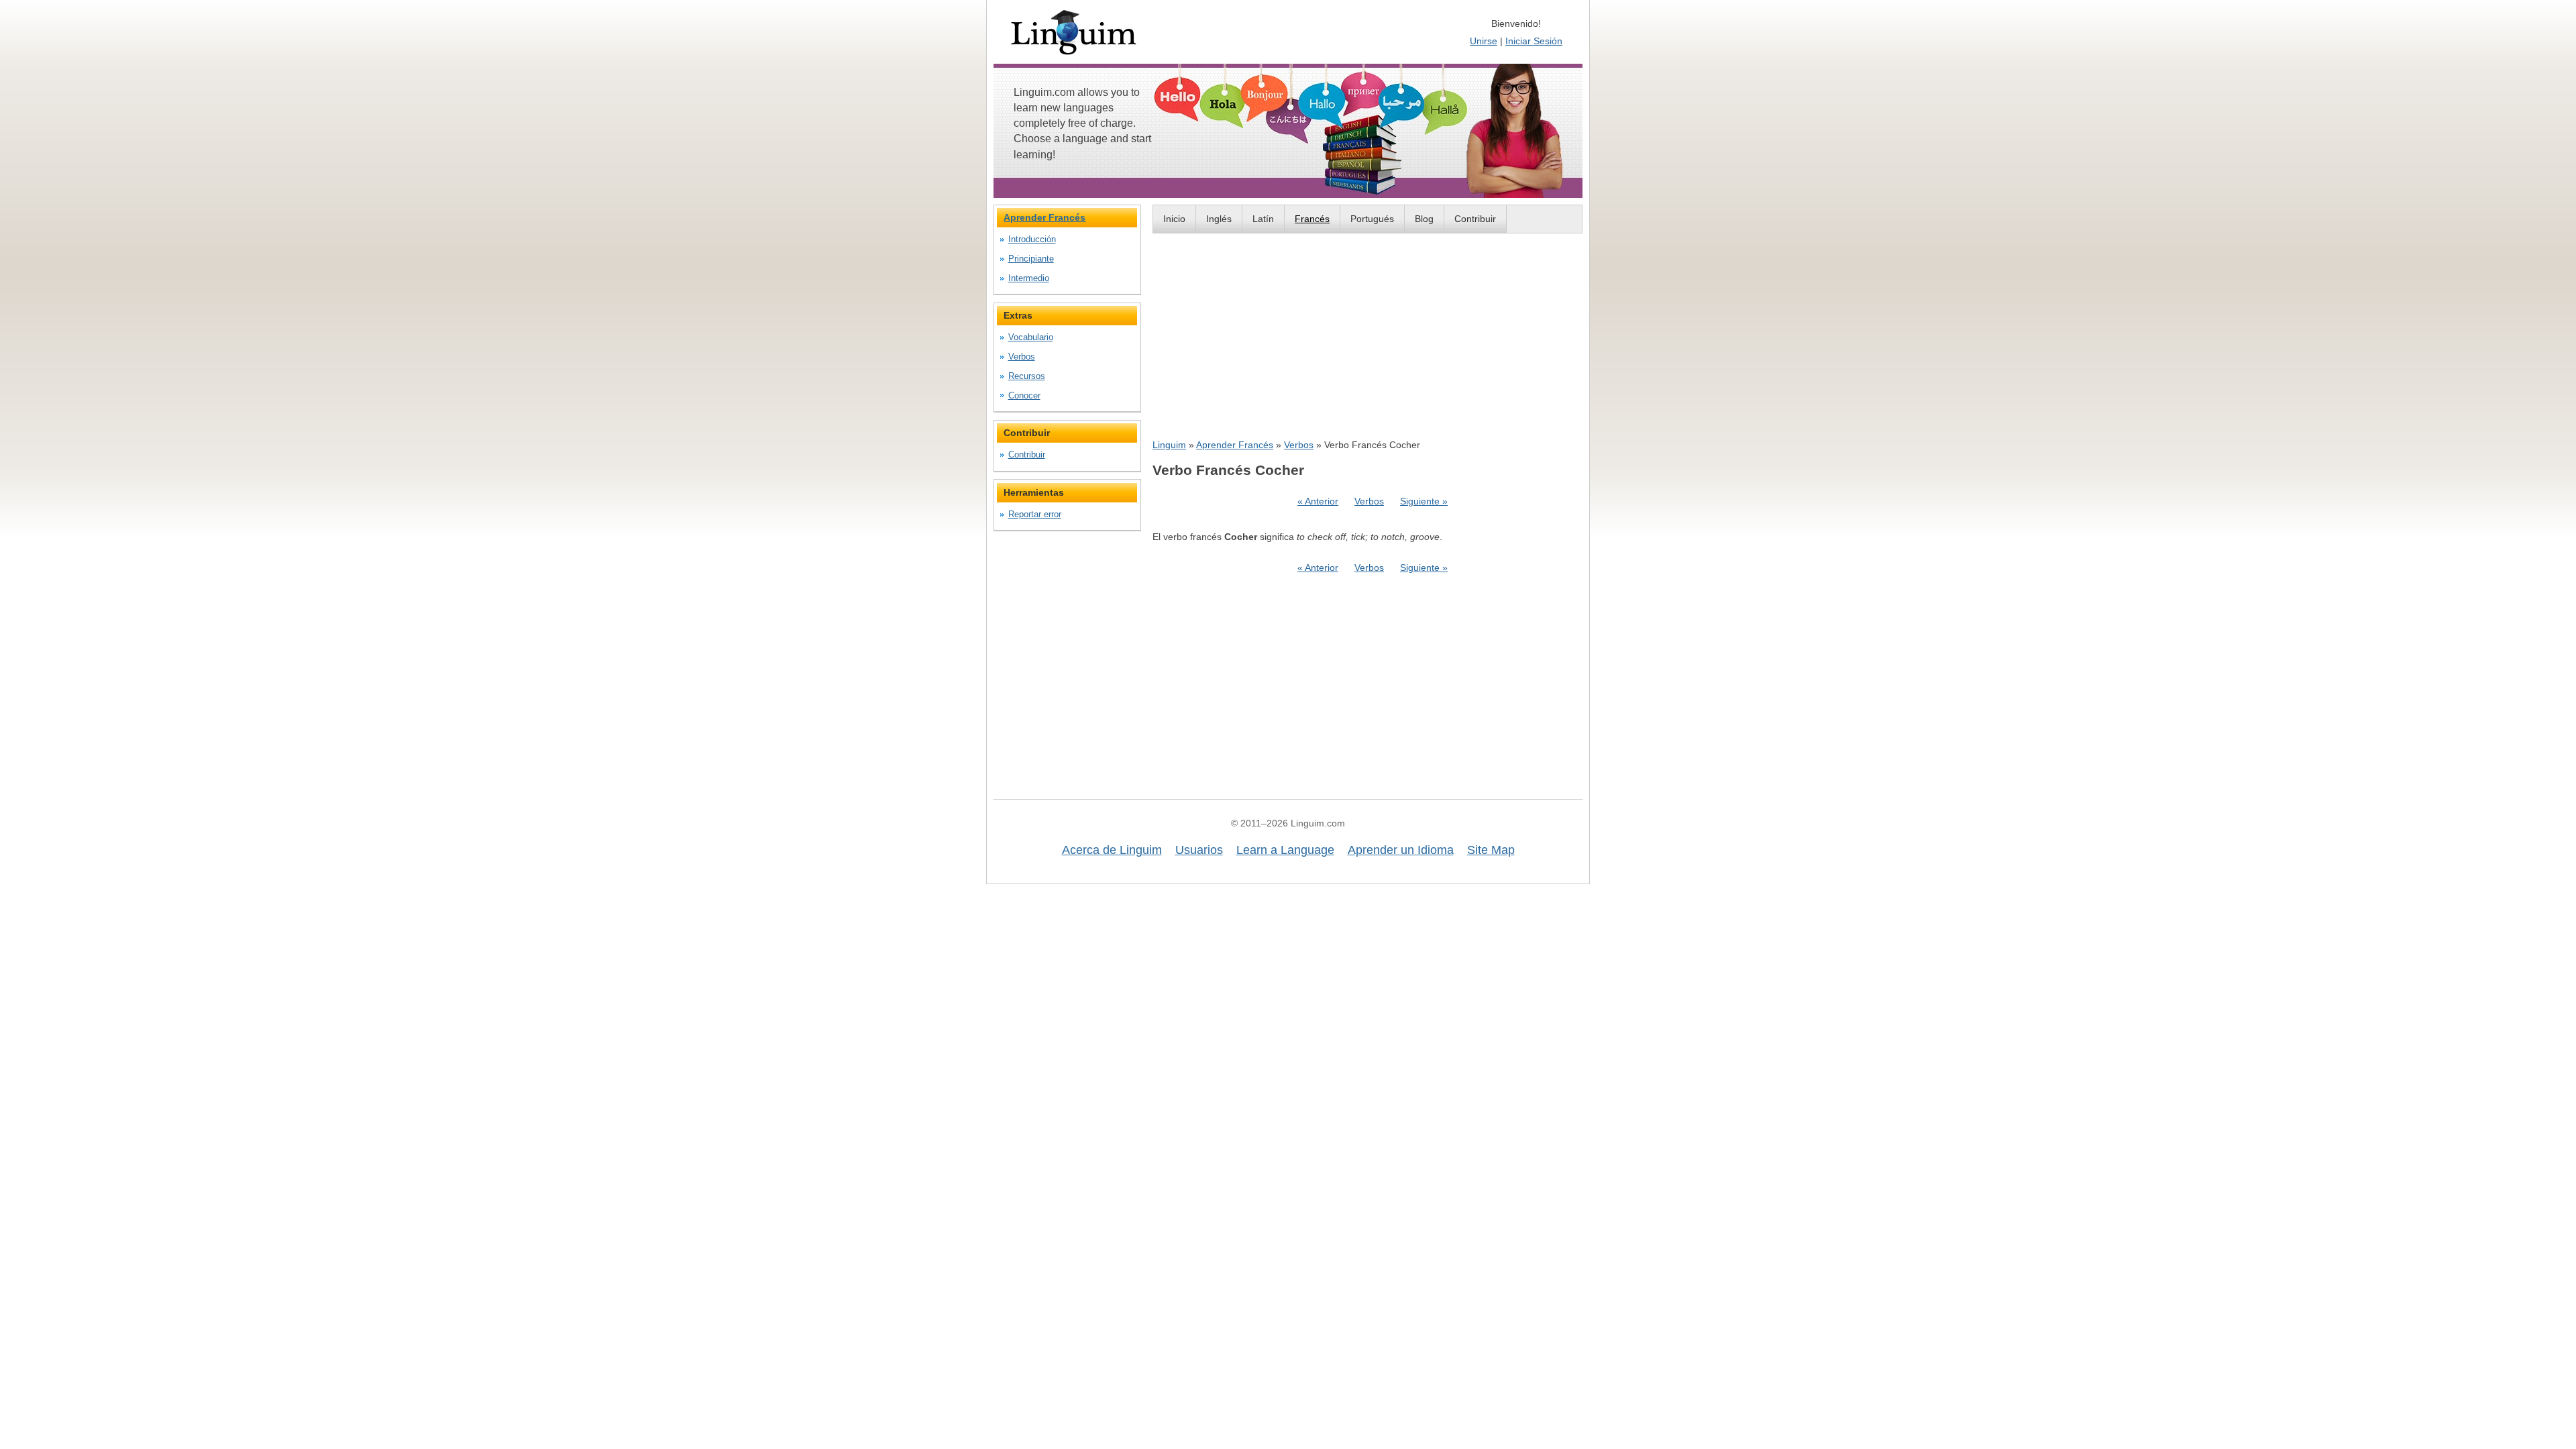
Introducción (1032, 239)
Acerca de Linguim (1112, 850)
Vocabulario (1031, 337)
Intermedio (1029, 278)
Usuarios (1199, 850)
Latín (1263, 219)
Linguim (1169, 445)
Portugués (1372, 219)
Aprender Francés (1235, 445)
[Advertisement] (1367, 335)
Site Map (1491, 850)
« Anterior (1318, 501)
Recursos (1027, 376)
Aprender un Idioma (1401, 850)
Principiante (1031, 259)
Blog (1424, 219)
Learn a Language (1285, 850)
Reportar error (1035, 514)
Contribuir (1475, 219)
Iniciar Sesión (1534, 41)
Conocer (1024, 395)
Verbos (1299, 445)
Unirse (1484, 41)
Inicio (1174, 219)
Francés (1312, 219)
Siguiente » (1424, 501)
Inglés (1219, 219)
